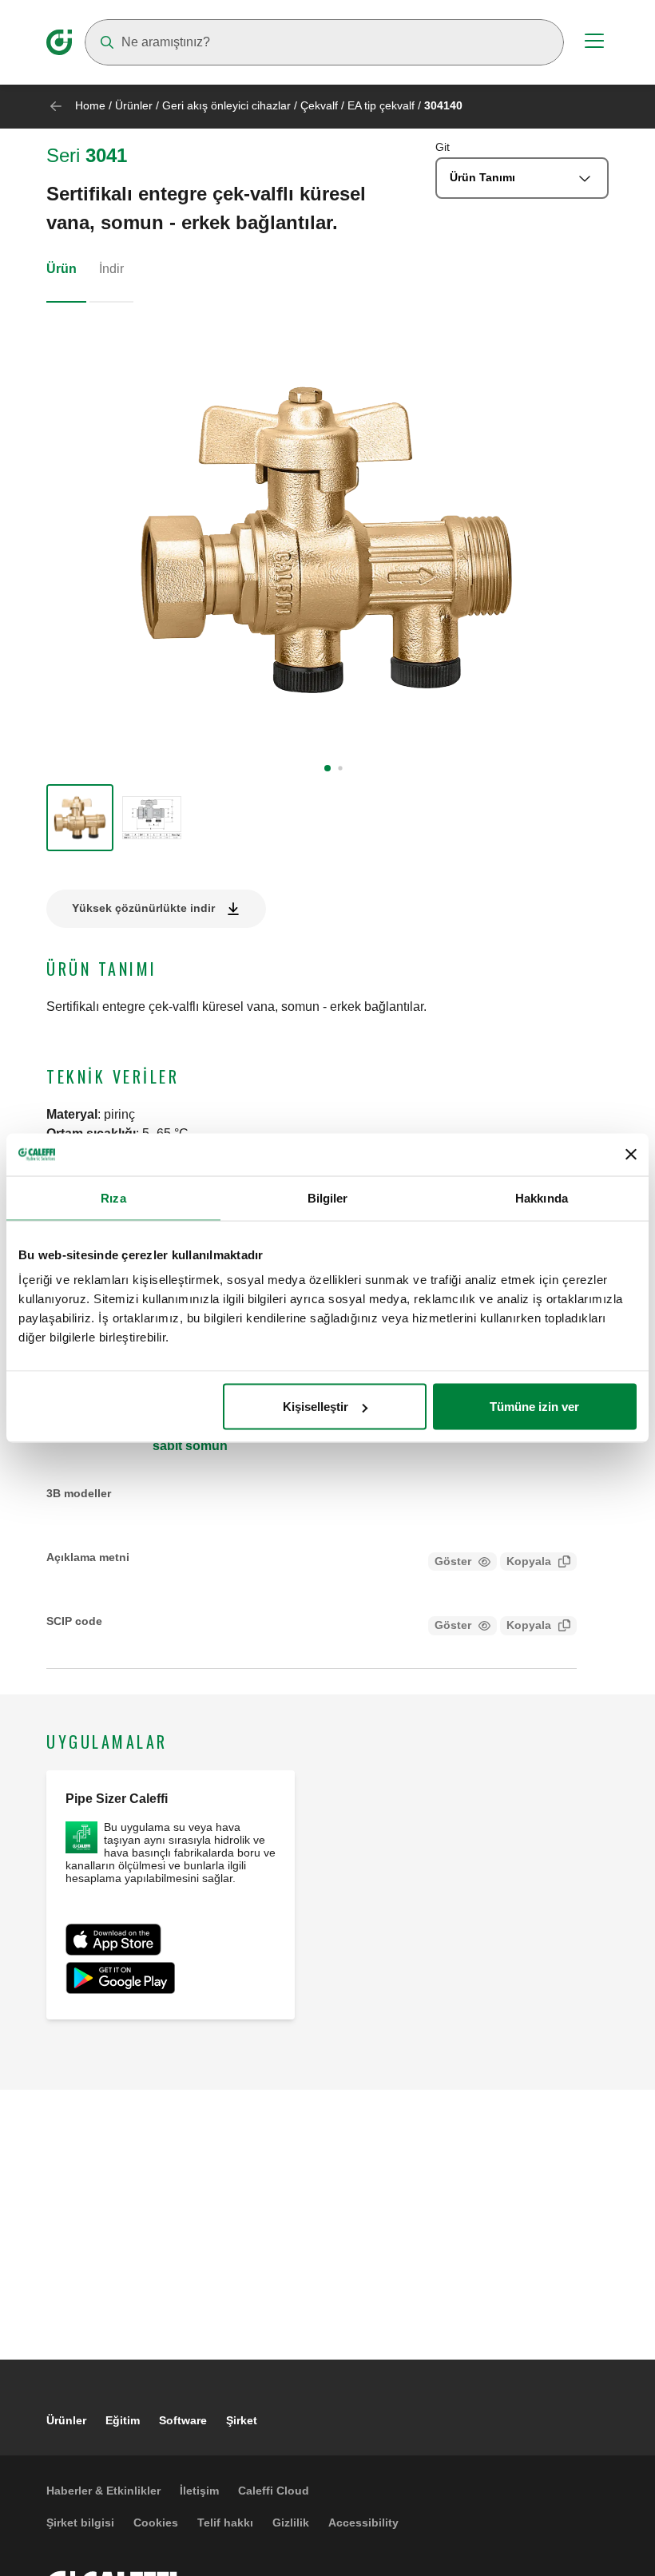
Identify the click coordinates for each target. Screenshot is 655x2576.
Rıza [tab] (113, 1197)
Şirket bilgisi (80, 2522)
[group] (80, 818)
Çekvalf (319, 105)
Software (183, 2420)
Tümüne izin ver (534, 1407)
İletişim (199, 2491)
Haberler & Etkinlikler (103, 2491)
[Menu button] (594, 43)
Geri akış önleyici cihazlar (226, 105)
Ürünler (134, 105)
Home (90, 105)
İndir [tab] (111, 269)
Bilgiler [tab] (328, 1197)
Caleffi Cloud (274, 2491)
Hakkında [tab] (542, 1197)
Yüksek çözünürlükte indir (143, 908)
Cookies (156, 2522)
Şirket (242, 2420)
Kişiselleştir (316, 1407)
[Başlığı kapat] (631, 1155)
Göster (453, 1561)
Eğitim (123, 2420)
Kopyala (529, 1561)
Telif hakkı (225, 2522)
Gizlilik (291, 2522)
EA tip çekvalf (381, 105)
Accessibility (363, 2522)
